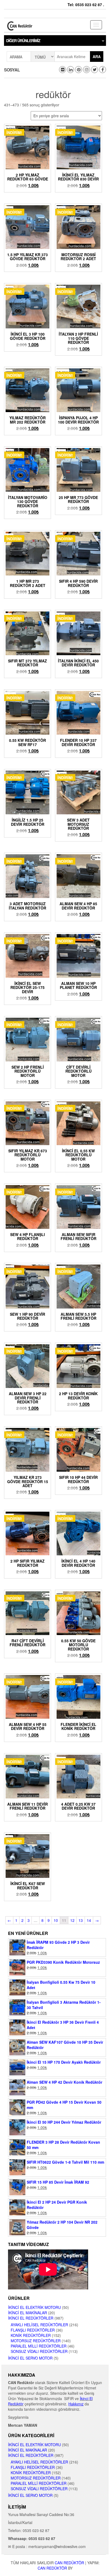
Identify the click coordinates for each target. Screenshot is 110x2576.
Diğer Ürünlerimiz (23, 41)
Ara (97, 57)
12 (72, 1920)
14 (89, 1920)
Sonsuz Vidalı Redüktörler (39, 2351)
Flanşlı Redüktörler (33, 2330)
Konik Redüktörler (31, 2335)
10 (56, 1920)
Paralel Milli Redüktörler (39, 2346)
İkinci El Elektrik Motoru (34, 2307)
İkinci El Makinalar (27, 2313)
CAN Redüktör (69, 2563)
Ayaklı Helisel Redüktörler (39, 2325)
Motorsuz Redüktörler (36, 2341)
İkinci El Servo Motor (30, 2358)
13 (81, 1920)
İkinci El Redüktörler (31, 2318)
